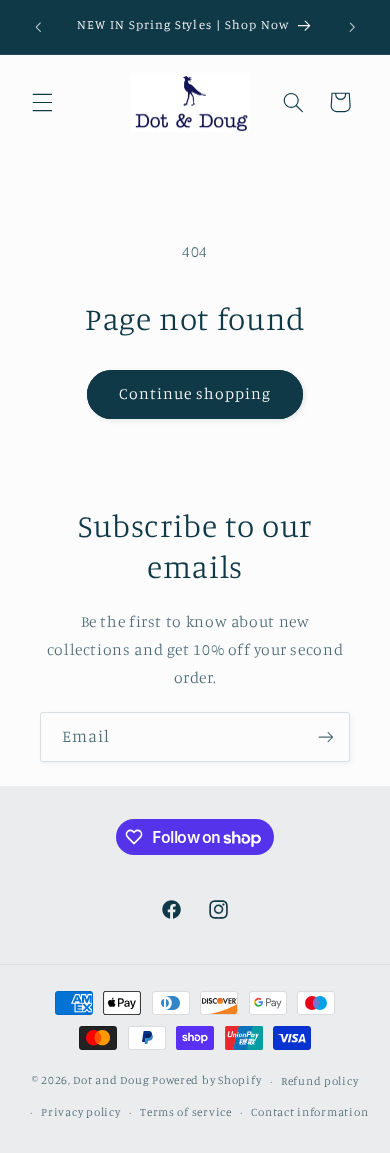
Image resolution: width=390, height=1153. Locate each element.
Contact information (309, 1112)
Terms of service (186, 1112)
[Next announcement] (352, 27)
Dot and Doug (111, 1081)
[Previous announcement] (38, 27)
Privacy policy (80, 1112)
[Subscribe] (326, 736)
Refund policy (320, 1081)
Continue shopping (195, 393)
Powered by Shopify (206, 1081)
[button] (42, 102)
